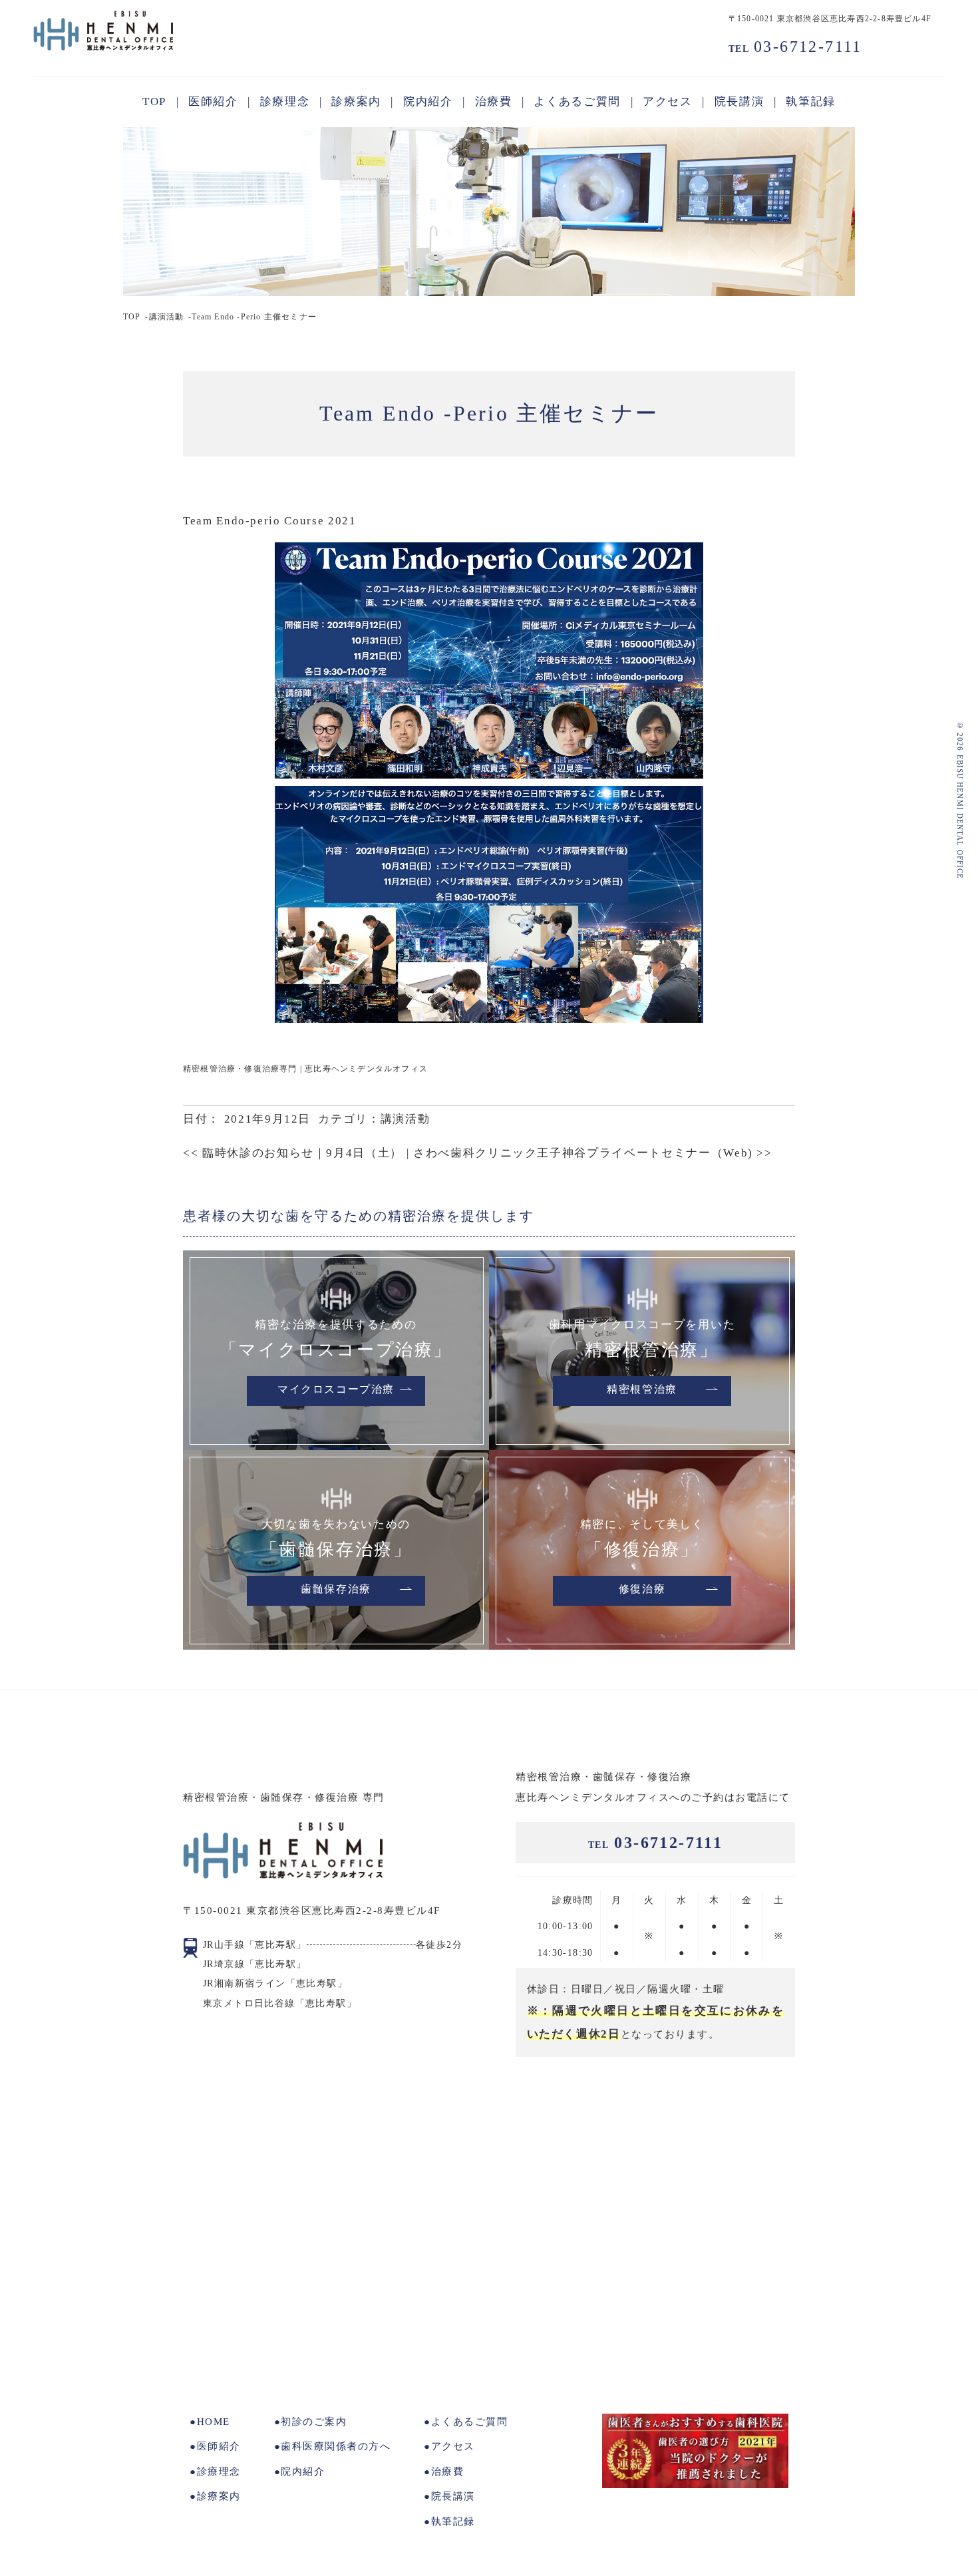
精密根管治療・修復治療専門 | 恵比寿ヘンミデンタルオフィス (305, 1069)
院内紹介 (303, 2472)
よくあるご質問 (469, 2422)
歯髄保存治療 (336, 1590)
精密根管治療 (642, 1390)
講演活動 (167, 317)
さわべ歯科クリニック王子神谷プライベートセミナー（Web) (593, 1153)
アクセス (453, 2446)
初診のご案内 (314, 2422)
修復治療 (642, 1590)
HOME (214, 2422)
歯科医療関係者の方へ (336, 2446)
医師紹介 (219, 2446)
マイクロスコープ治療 (336, 1390)
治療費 (447, 2472)
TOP (132, 317)
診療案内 (219, 2496)
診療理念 (219, 2472)
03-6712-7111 (795, 47)
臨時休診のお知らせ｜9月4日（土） (293, 1153)
